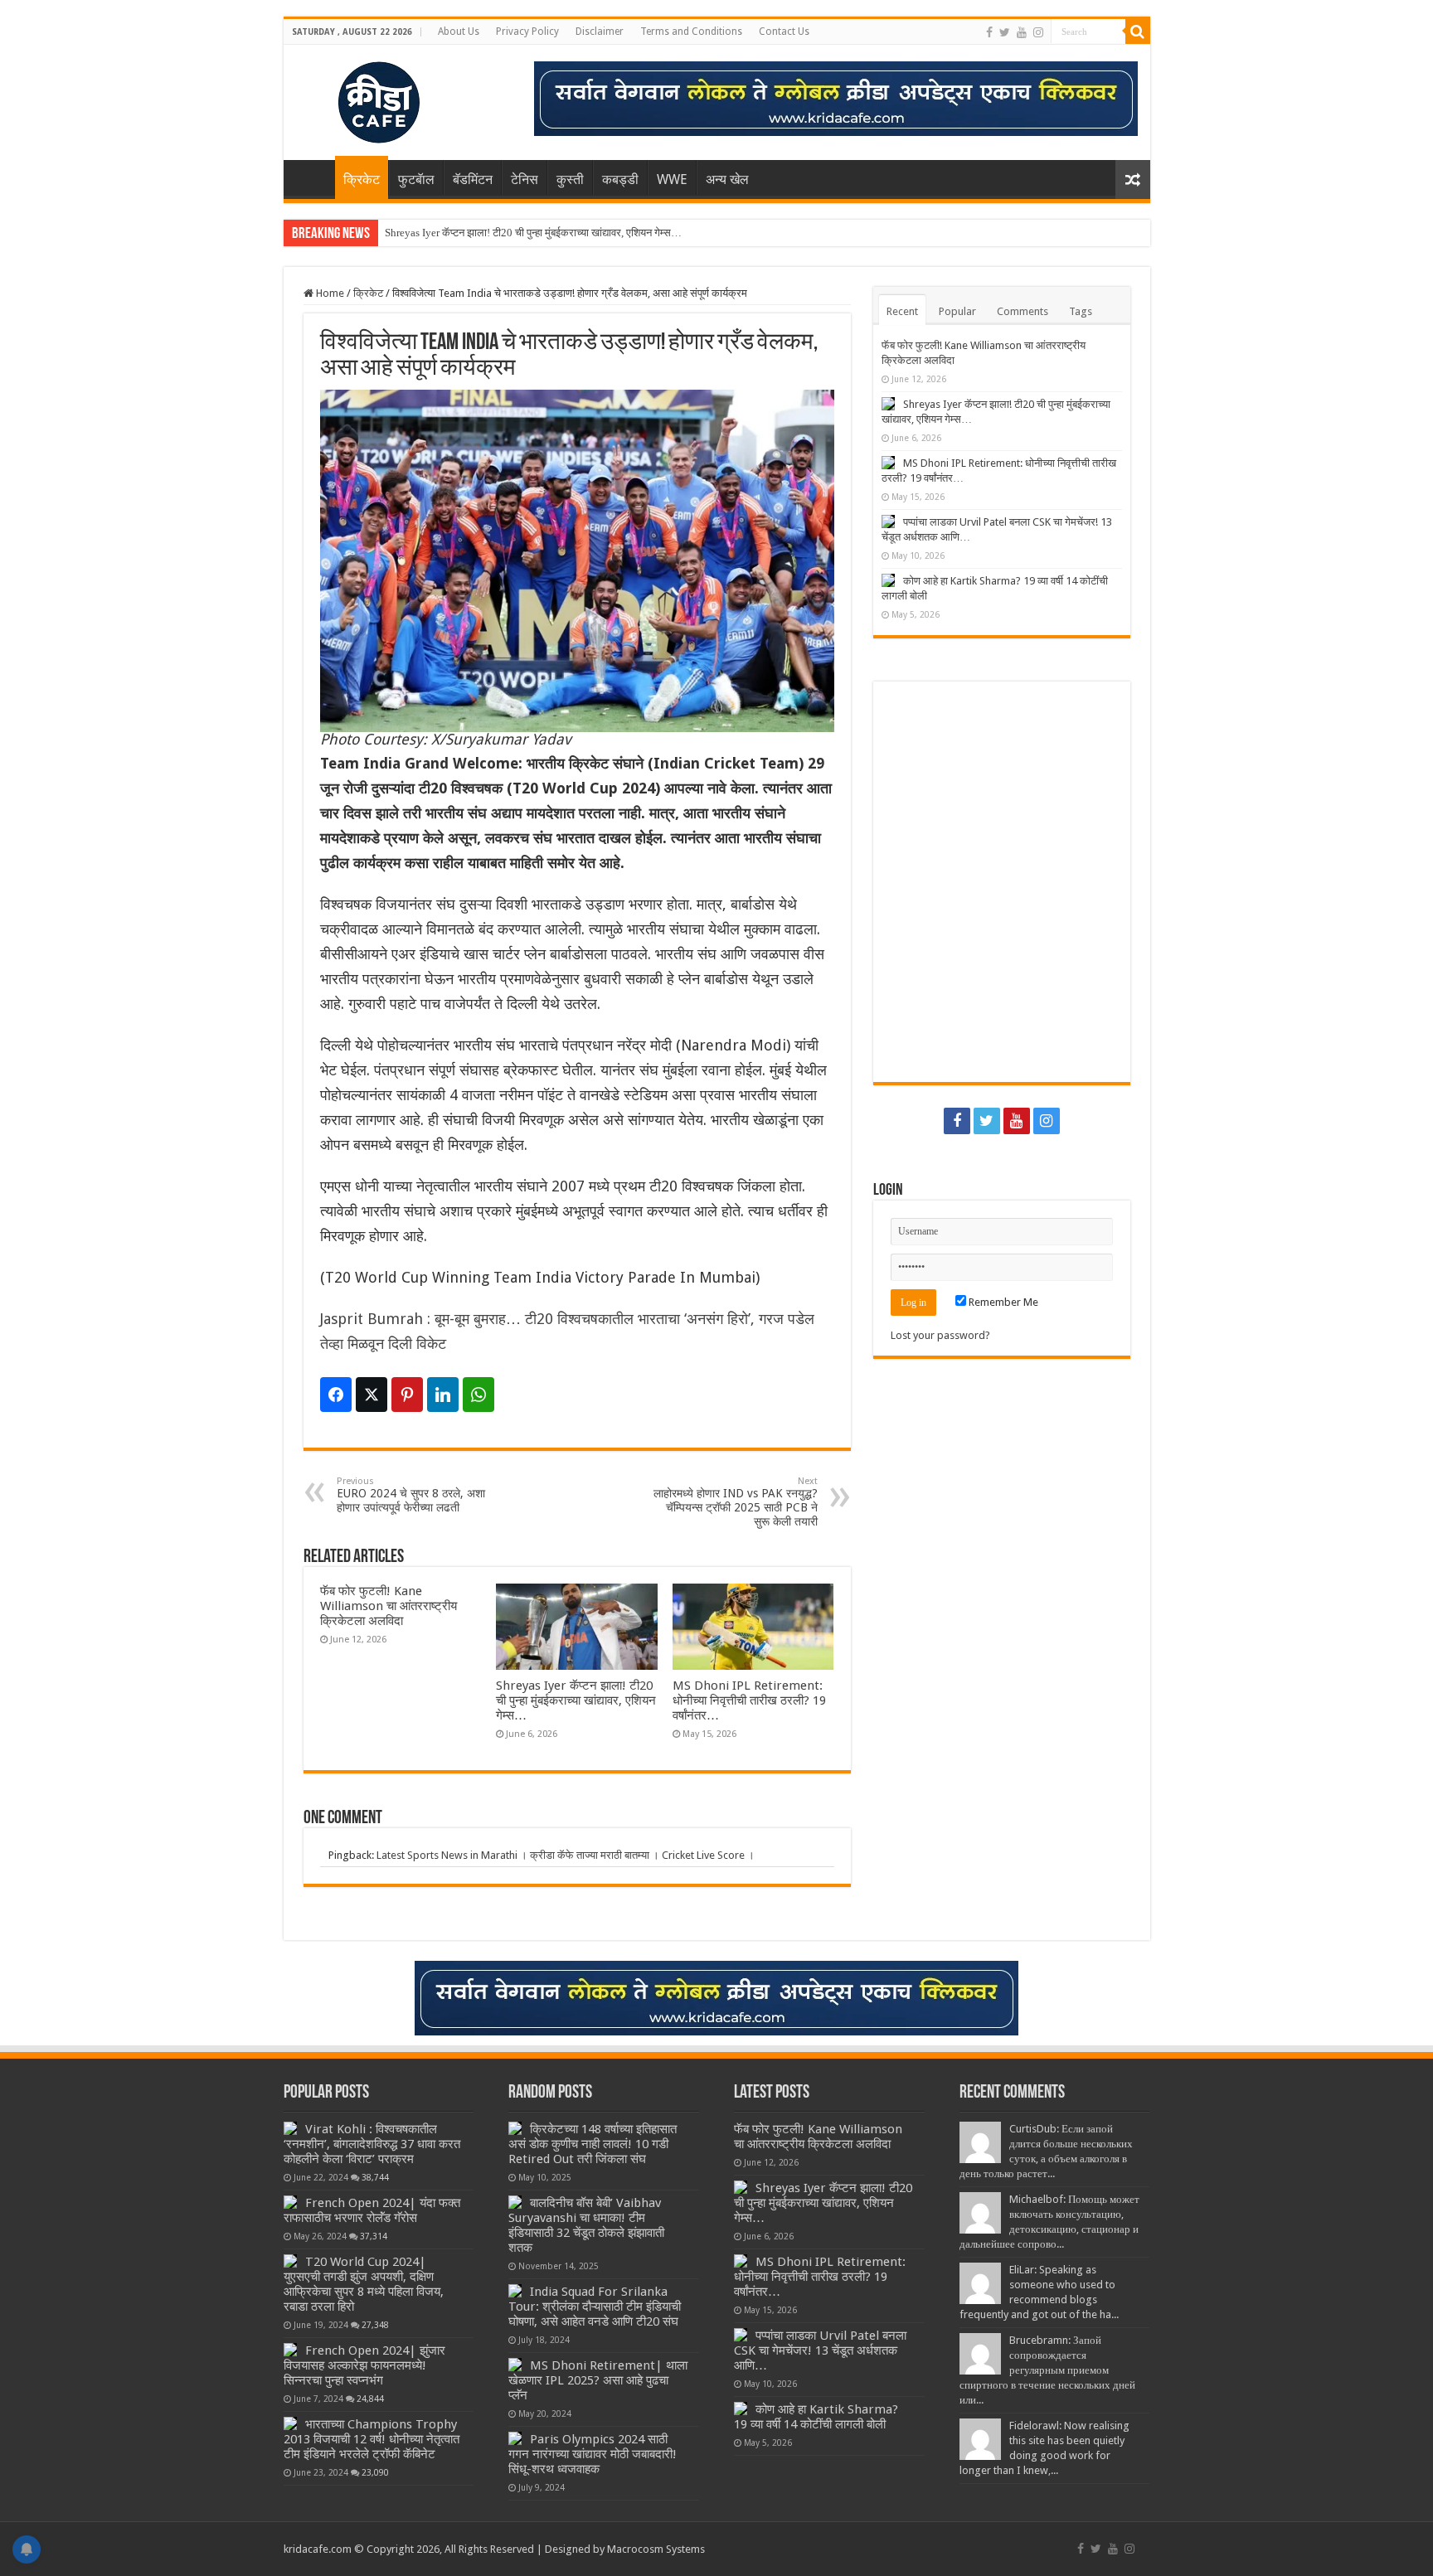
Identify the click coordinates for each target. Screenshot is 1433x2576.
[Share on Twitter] (372, 1395)
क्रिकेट (362, 179)
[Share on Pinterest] (407, 1395)
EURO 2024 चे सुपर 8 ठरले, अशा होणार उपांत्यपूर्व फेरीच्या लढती (411, 1495)
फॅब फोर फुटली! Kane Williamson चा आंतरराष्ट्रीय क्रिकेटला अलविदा (389, 1606)
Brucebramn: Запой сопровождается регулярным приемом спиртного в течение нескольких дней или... (1047, 2370)
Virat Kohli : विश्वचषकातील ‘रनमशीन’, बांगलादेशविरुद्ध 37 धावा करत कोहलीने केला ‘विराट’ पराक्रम (372, 2144)
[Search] (1138, 32)
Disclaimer (600, 32)
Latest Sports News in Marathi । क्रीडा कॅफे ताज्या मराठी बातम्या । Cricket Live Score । (566, 1855)
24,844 (370, 2399)
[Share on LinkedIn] (443, 1395)
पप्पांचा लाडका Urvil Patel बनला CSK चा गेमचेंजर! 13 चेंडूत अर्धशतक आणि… (820, 2350)
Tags (1081, 311)
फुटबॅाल (416, 179)
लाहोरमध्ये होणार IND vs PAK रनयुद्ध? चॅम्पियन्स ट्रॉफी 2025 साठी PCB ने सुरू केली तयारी (736, 1502)
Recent (902, 311)
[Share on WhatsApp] (478, 1395)
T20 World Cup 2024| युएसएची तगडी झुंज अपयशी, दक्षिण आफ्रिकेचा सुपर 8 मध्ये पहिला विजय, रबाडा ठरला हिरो (364, 2284)
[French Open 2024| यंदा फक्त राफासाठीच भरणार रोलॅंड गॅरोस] (290, 2202)
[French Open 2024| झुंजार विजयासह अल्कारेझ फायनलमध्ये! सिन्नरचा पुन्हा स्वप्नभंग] (290, 2350)
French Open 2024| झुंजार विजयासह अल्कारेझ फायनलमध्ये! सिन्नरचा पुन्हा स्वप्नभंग (364, 2365)
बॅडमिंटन (473, 179)
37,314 (374, 2236)
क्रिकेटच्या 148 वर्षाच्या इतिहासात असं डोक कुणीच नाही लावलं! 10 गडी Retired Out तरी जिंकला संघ (593, 2144)
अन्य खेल (727, 179)
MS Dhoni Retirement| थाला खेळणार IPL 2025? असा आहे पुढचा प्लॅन (598, 2380)
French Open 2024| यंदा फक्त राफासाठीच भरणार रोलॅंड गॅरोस (372, 2210)
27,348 (375, 2325)
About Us (459, 32)
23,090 (375, 2472)
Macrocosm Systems (656, 2549)
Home (313, 177)
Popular (957, 311)
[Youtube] (1022, 32)
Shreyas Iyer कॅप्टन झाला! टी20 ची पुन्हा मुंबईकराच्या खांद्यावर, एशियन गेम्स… (533, 233)
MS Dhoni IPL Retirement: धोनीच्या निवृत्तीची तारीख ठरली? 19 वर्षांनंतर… (749, 1700)
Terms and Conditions (691, 32)
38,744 (375, 2177)
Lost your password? (940, 1335)
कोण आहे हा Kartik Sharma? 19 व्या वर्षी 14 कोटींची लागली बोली (816, 2417)
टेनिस (525, 179)
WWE (672, 179)
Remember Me (1002, 1302)
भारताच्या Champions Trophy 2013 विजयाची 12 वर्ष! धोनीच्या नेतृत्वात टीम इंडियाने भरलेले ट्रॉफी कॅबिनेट (372, 2439)
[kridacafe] (358, 99)
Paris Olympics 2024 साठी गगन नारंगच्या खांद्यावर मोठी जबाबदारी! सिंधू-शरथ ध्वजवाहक (593, 2454)
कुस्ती (570, 179)
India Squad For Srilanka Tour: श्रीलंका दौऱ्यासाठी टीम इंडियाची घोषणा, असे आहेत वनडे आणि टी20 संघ (595, 2307)
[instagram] (1038, 32)
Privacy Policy (527, 32)
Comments (1023, 311)
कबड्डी (620, 179)
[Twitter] (1005, 32)
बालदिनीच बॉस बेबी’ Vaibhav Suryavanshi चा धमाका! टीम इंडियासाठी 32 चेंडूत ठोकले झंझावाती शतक (586, 2225)
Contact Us (784, 32)
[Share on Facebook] (336, 1395)
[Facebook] (989, 32)
